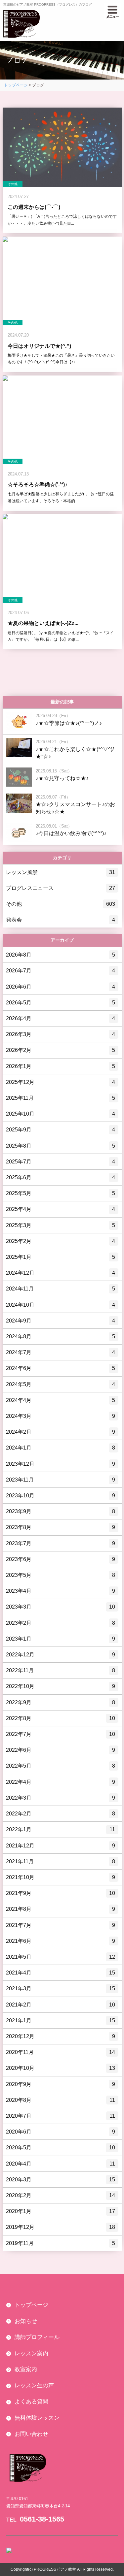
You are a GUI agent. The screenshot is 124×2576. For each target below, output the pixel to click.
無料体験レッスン (37, 2418)
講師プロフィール (37, 2337)
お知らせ (26, 2321)
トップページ (16, 85)
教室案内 (26, 2369)
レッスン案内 (31, 2353)
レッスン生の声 (34, 2385)
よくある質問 (31, 2402)
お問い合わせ (31, 2434)
